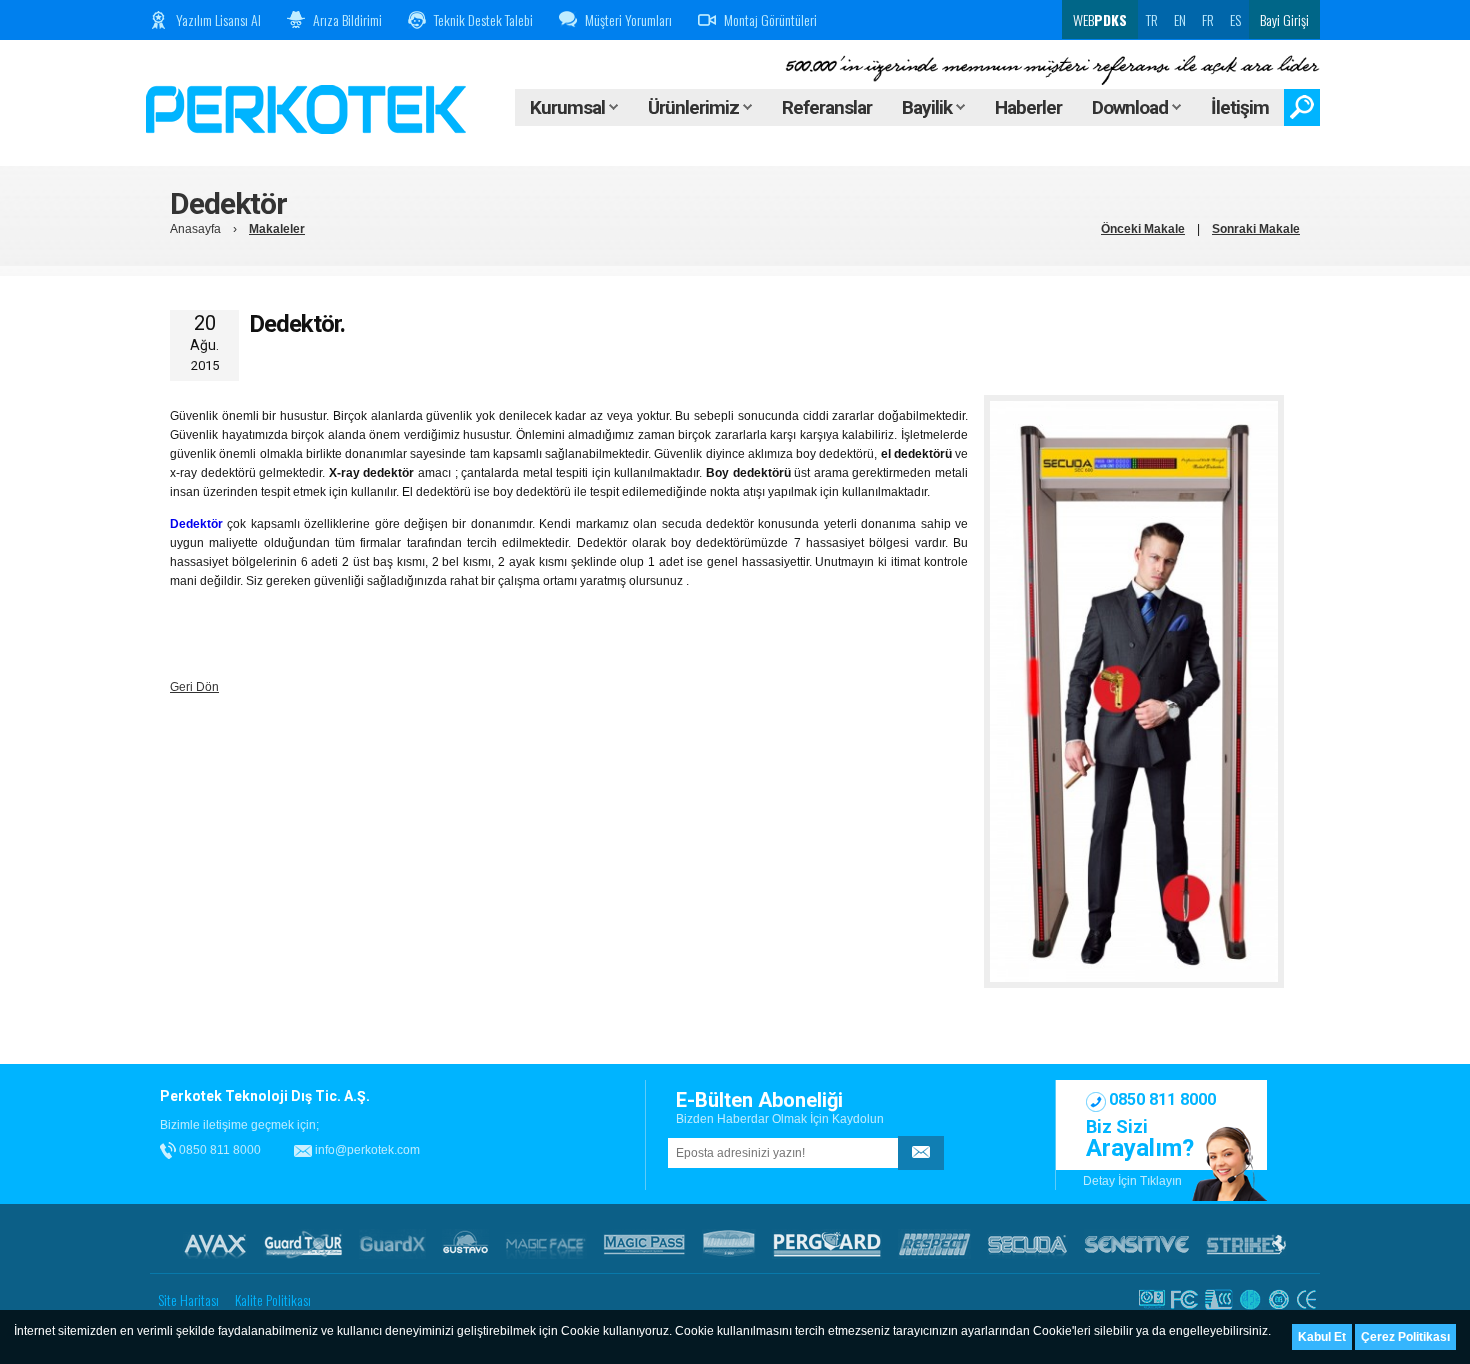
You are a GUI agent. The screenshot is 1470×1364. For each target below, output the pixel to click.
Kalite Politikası (273, 1299)
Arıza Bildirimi (347, 19)
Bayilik (929, 107)
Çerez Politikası (1405, 1337)
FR (1208, 19)
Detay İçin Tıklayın (1132, 1181)
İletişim (1240, 107)
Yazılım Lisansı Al (218, 19)
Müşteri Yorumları (628, 19)
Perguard (827, 1244)
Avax (215, 1244)
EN (1180, 19)
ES (1235, 19)
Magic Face (546, 1244)
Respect (934, 1244)
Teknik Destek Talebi (483, 19)
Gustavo (465, 1244)
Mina (729, 1244)
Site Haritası (188, 1299)
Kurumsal (569, 107)
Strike (1246, 1244)
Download (1132, 107)
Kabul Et (1322, 1337)
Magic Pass (644, 1244)
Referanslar (827, 107)
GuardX (392, 1244)
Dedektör (196, 524)
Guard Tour (303, 1244)
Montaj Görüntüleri (770, 19)
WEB (1098, 19)
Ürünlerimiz (695, 107)
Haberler (1028, 107)
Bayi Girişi (1284, 19)
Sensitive (1137, 1244)
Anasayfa (195, 229)
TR (1152, 19)
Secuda (1027, 1244)
